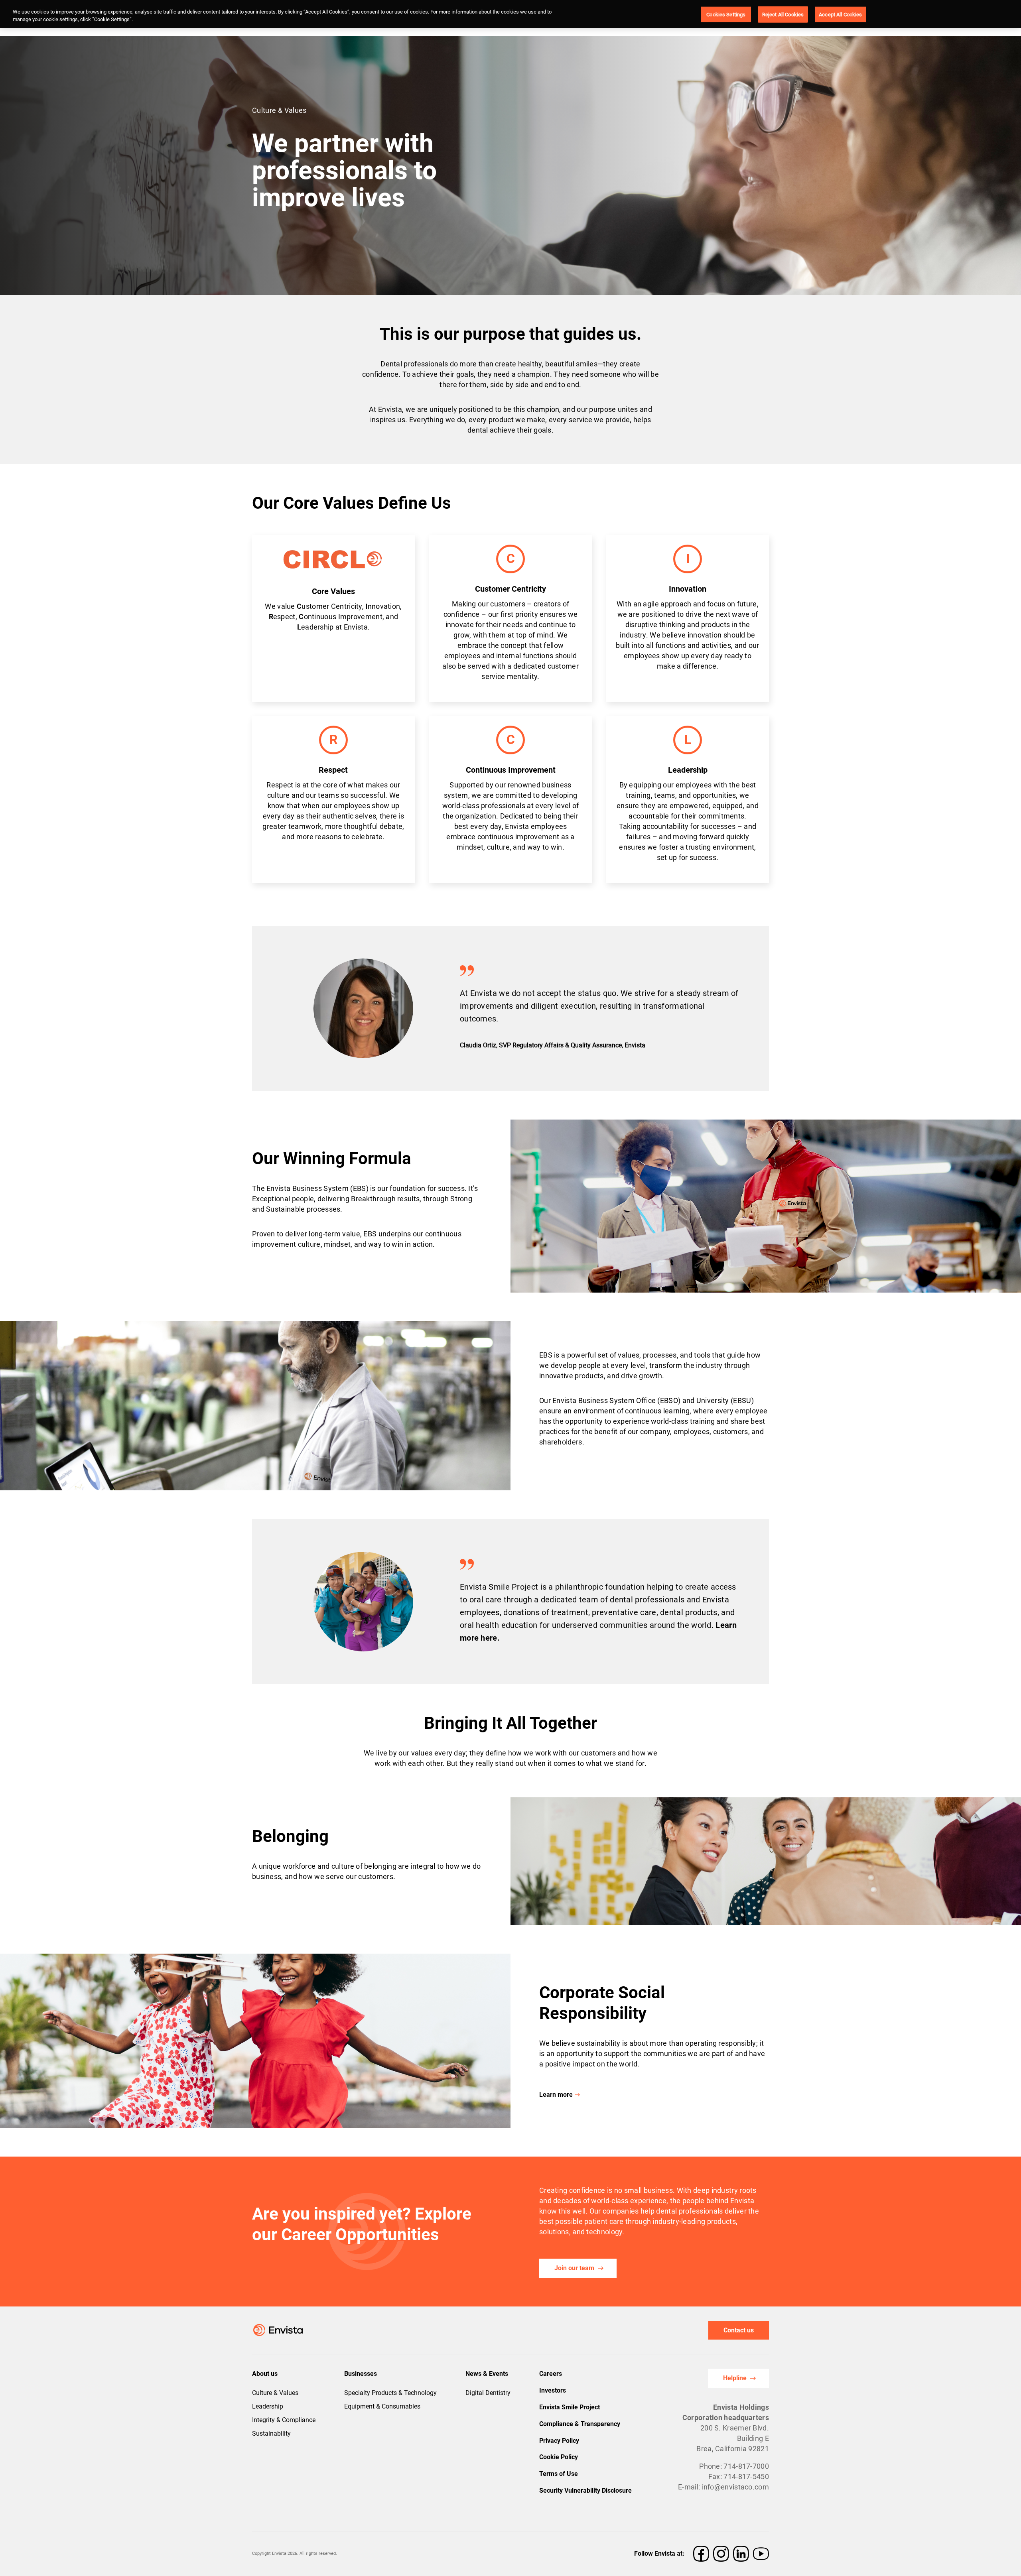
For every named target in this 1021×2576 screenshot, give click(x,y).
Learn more (556, 2095)
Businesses (361, 2374)
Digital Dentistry (488, 2393)
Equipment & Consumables (382, 2406)
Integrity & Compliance (284, 2420)
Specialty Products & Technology (390, 2393)
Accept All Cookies (840, 14)
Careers (551, 2374)
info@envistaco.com (735, 2487)
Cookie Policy (559, 2457)
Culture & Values (275, 2393)
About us (265, 2374)
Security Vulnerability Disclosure (585, 2490)
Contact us (739, 2330)
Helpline (735, 2378)
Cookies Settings (726, 14)
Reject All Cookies (783, 14)
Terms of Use (559, 2474)
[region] (510, 14)
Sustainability (271, 2433)
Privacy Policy (559, 2441)
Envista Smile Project (570, 2407)
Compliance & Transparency (580, 2424)
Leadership (268, 2406)
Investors (553, 2390)
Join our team (574, 2268)
